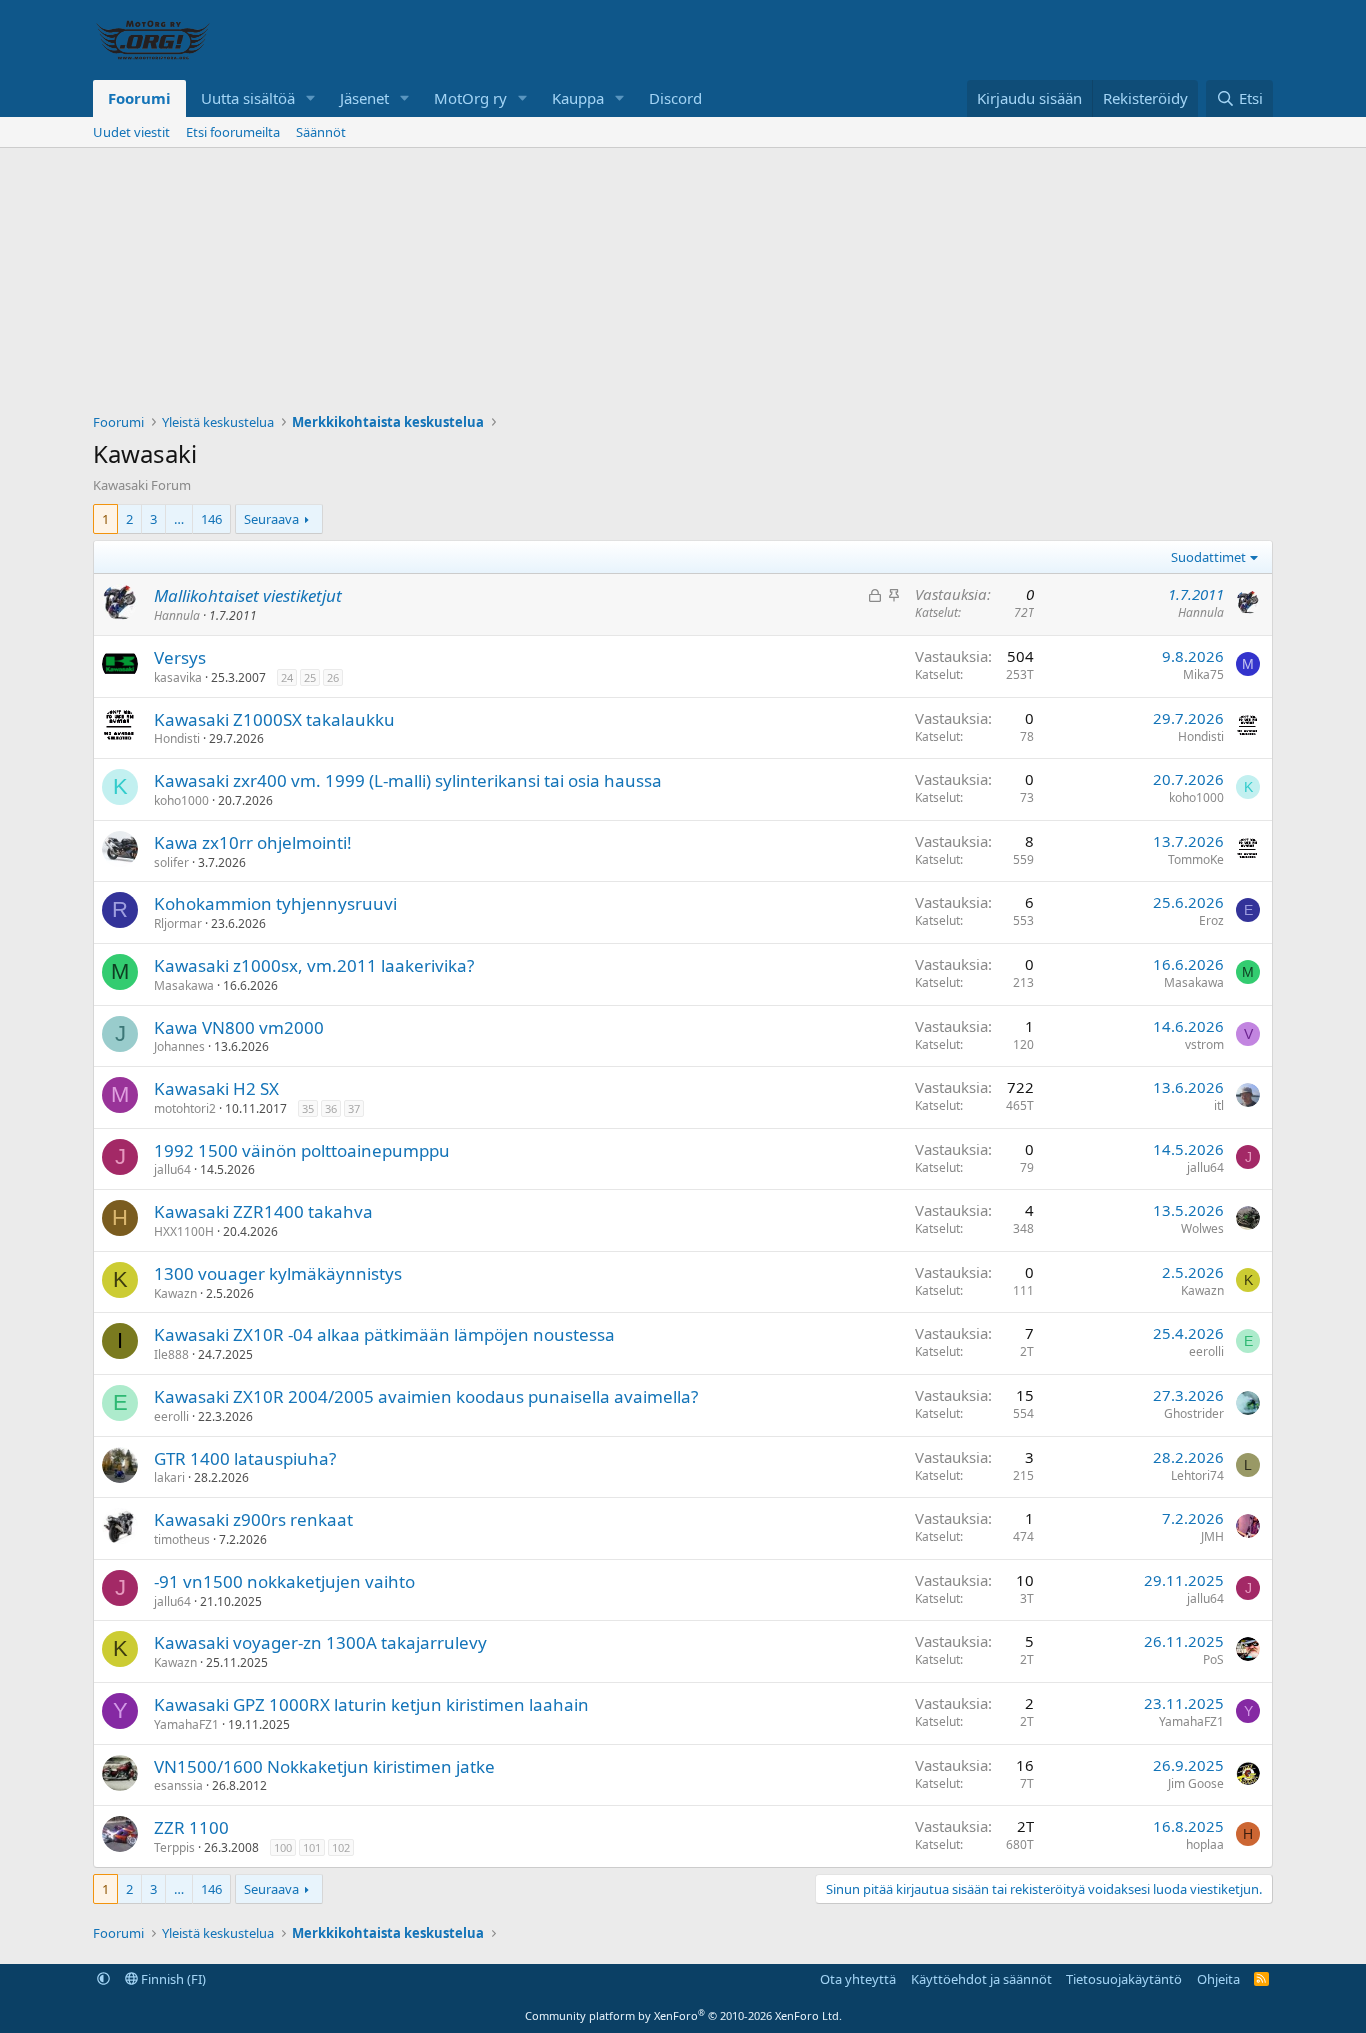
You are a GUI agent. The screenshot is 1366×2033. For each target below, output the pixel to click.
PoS (1213, 1659)
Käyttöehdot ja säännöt (981, 1979)
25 (310, 677)
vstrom (1204, 1044)
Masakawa (184, 985)
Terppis (174, 1847)
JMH (1212, 1536)
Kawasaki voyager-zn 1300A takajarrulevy (320, 1642)
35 (308, 1108)
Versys (180, 657)
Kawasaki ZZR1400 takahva (263, 1211)
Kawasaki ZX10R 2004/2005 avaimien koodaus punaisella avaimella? (426, 1396)
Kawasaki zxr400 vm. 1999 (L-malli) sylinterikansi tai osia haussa (408, 780)
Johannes (179, 1046)
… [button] (179, 519)
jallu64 (172, 1169)
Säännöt (321, 132)
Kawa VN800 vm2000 (239, 1027)
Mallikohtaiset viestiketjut (248, 595)
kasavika (178, 677)
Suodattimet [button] (1208, 557)
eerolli (1206, 1351)
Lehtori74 (1197, 1475)
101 (312, 1847)
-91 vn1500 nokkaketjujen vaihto (284, 1581)
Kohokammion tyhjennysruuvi (275, 903)
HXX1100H (184, 1231)
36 (331, 1108)
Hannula (177, 615)
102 (341, 1847)
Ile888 (171, 1354)
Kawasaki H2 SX (216, 1088)
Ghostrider (1194, 1413)
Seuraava (271, 519)
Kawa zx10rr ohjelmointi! (253, 842)
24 (287, 677)
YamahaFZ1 (186, 1724)
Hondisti (177, 738)
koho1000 (181, 800)
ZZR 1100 (191, 1827)
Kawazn (175, 1293)
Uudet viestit (131, 132)
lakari (169, 1477)
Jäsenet (364, 98)
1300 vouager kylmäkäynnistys (278, 1273)
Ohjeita (1218, 1979)
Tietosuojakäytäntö (1124, 1979)
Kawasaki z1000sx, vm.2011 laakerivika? (314, 965)
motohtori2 (185, 1108)
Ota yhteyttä (858, 1979)
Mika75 (1203, 674)
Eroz (1211, 920)
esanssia (178, 1785)
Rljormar (178, 923)
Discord (675, 98)
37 (354, 1108)
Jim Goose (1196, 1783)
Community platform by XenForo (683, 2015)
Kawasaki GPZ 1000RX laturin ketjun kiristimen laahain (371, 1704)
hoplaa (1205, 1844)
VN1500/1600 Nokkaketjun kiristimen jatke (324, 1766)
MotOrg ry (470, 98)
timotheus (182, 1539)
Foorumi (139, 98)
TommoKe (1196, 859)
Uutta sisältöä (248, 98)
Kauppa (578, 98)
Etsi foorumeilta (233, 132)
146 (211, 519)
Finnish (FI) (172, 1979)
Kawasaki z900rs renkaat (253, 1519)
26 (333, 677)
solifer (171, 862)
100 (283, 1847)
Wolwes (1202, 1228)
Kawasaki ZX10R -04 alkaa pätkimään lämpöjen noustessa (384, 1334)
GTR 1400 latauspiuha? (245, 1458)
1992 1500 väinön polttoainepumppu (302, 1150)
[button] (311, 98)
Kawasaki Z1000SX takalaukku (274, 719)
